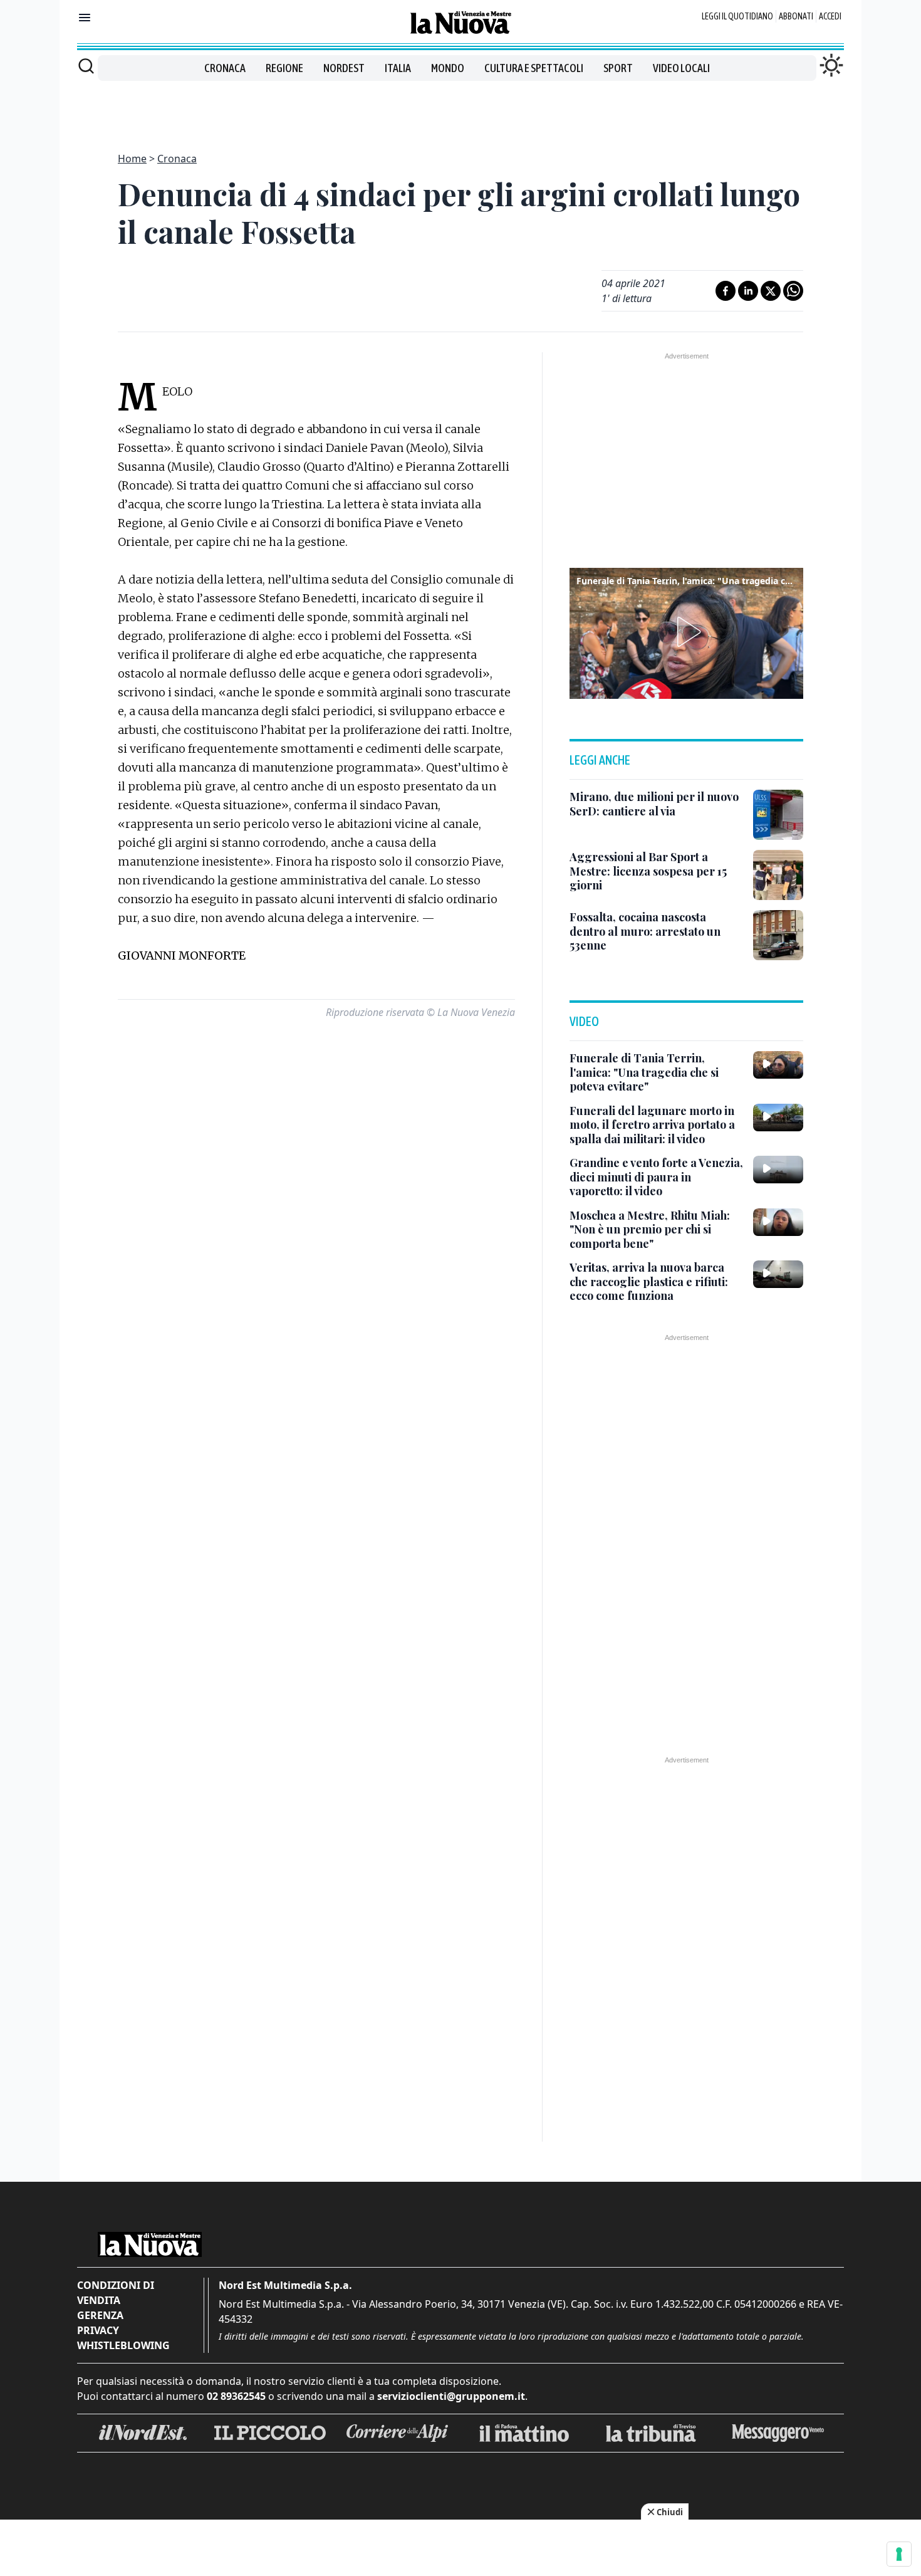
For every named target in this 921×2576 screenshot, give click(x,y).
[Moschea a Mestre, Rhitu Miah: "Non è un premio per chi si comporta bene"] (778, 1222)
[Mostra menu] (85, 18)
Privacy (98, 2330)
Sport (618, 68)
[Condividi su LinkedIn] (748, 291)
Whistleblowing (123, 2345)
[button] (687, 632)
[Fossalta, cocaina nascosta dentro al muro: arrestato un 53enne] (778, 935)
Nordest (344, 68)
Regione (284, 68)
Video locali (681, 68)
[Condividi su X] (771, 291)
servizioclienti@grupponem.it (451, 2396)
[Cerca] (86, 66)
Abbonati (796, 16)
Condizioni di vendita (116, 2293)
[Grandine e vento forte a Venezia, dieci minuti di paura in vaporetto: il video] (778, 1170)
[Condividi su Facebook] (726, 291)
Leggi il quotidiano (737, 16)
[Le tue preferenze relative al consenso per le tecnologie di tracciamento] (899, 2554)
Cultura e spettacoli (534, 68)
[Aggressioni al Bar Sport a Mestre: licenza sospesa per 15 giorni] (778, 875)
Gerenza (100, 2315)
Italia (398, 68)
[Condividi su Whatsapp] (793, 291)
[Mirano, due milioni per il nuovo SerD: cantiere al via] (778, 815)
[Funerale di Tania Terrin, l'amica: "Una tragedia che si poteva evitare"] (778, 1065)
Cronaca (225, 68)
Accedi (830, 16)
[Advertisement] (460, 109)
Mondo (448, 68)
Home (132, 159)
